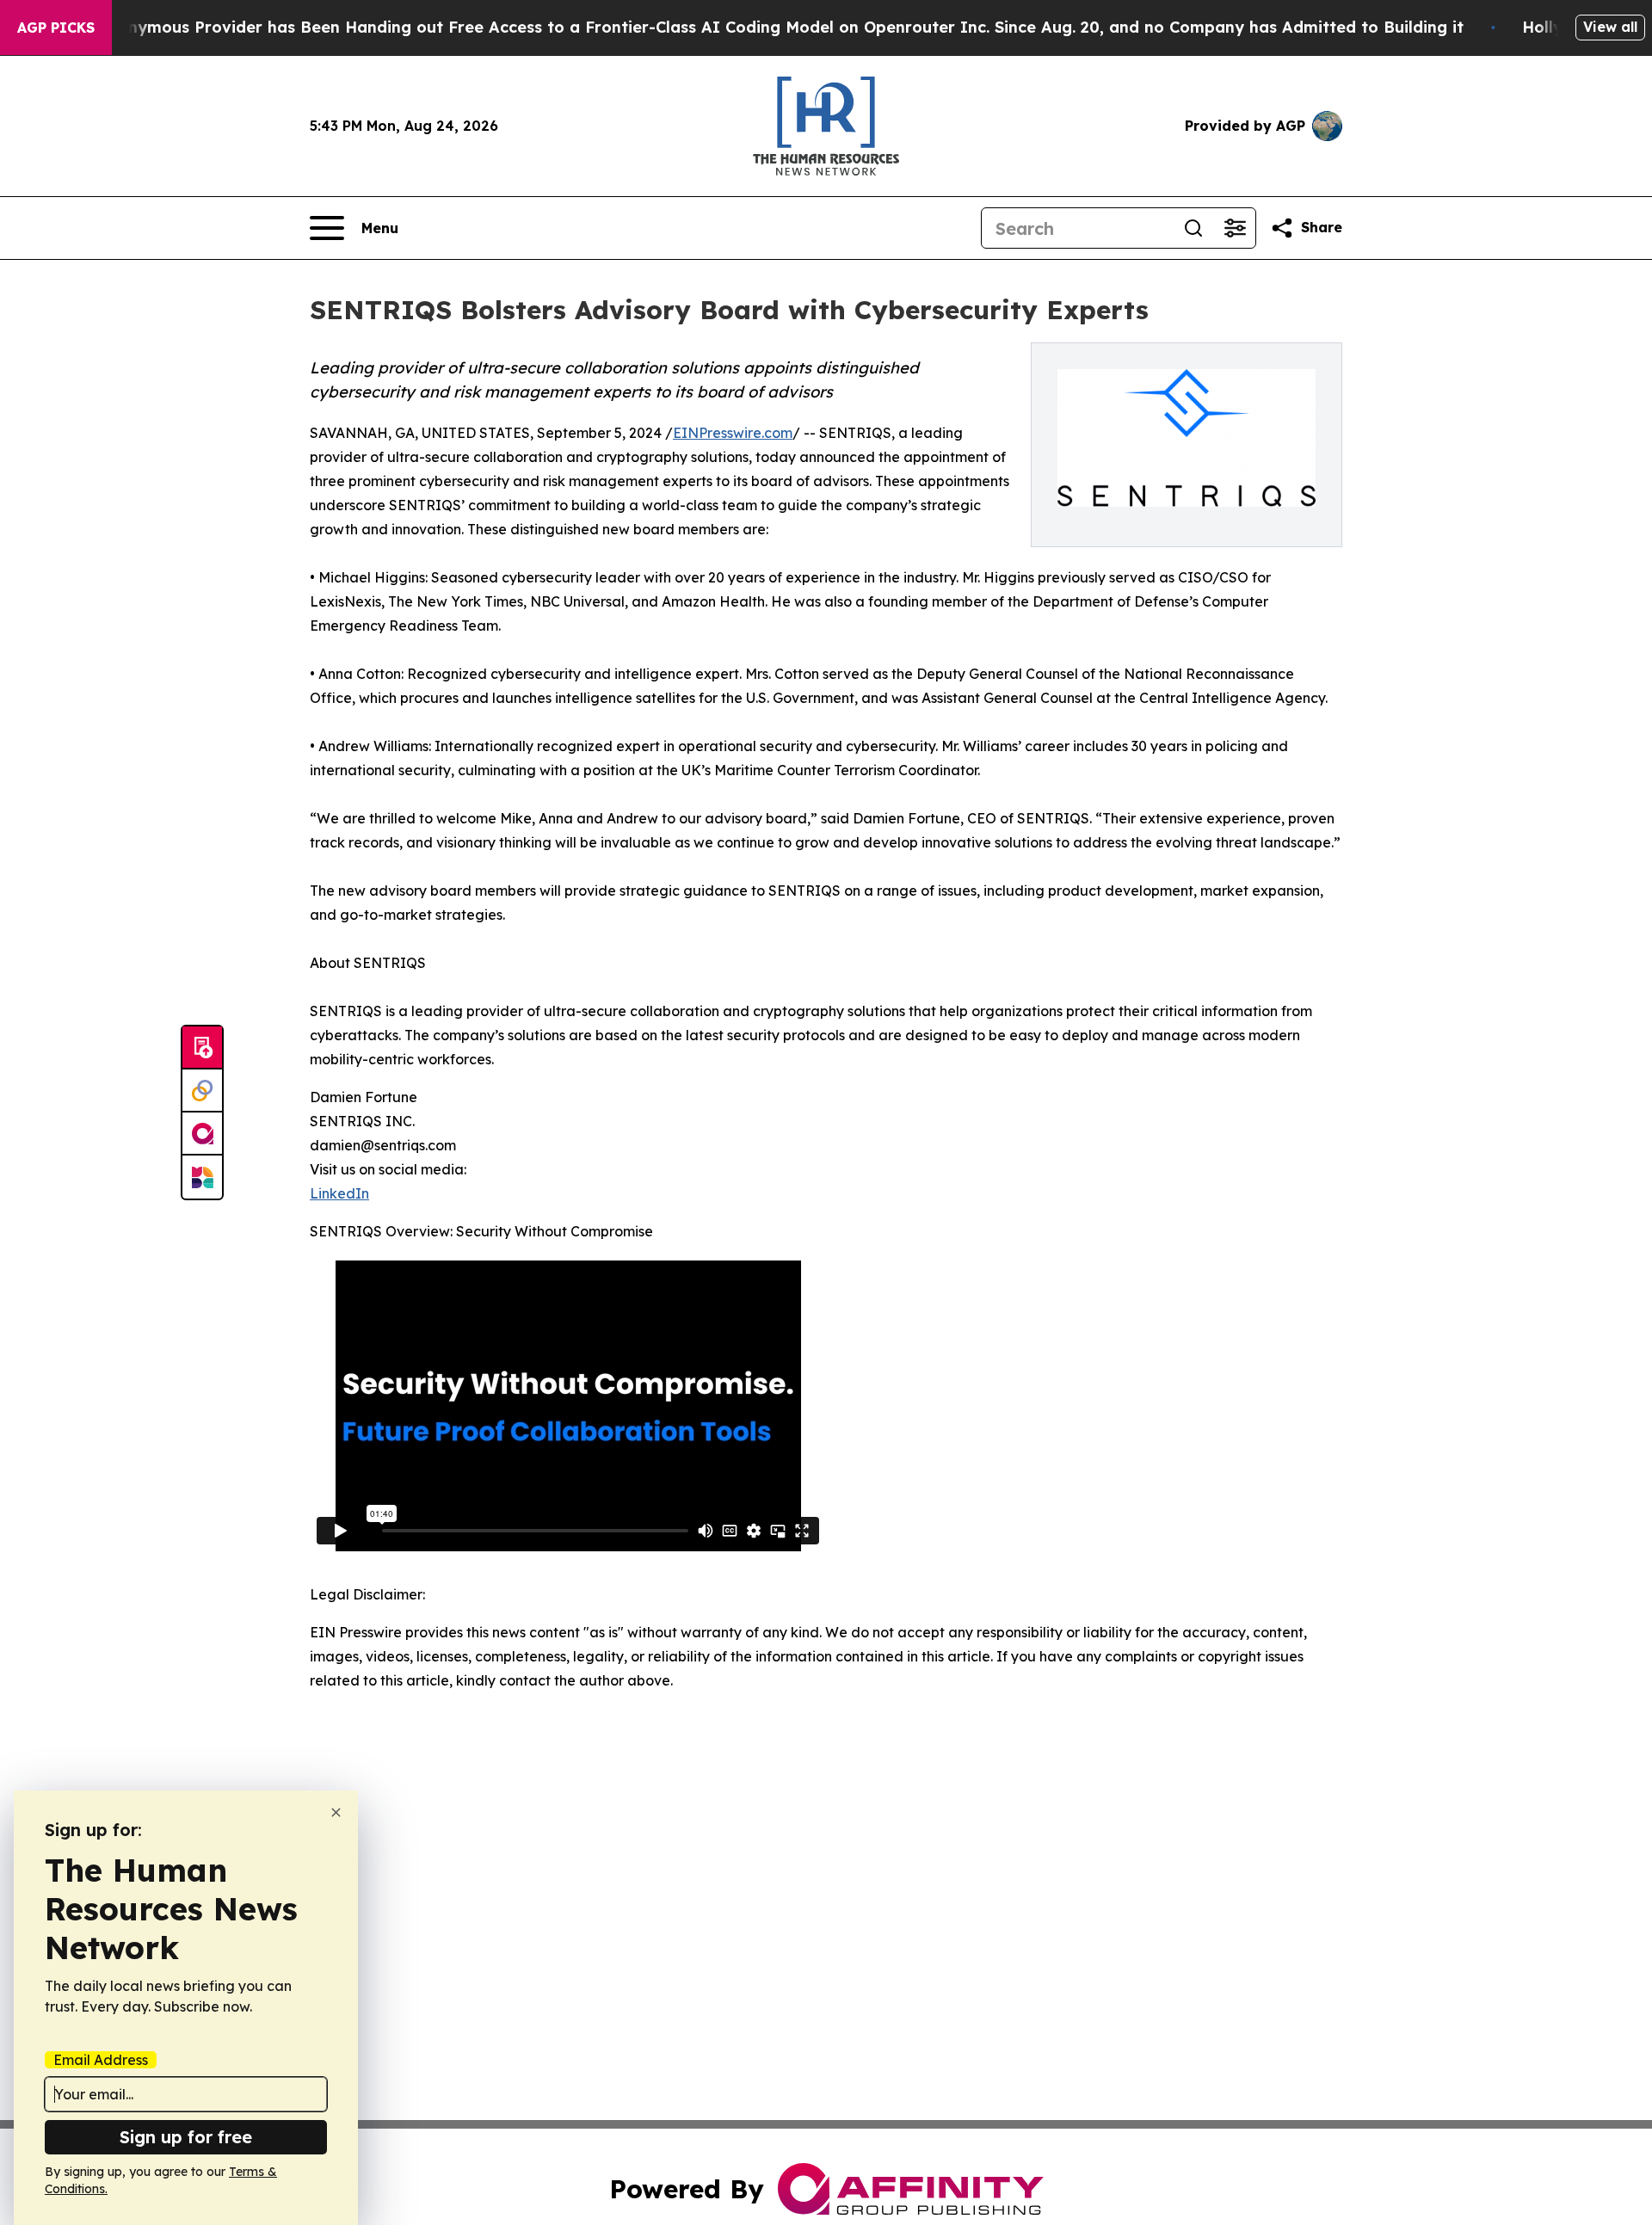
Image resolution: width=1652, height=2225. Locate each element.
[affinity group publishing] (202, 1134)
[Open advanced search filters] (1235, 228)
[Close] (336, 1812)
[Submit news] (202, 1048)
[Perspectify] (202, 1091)
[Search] (1193, 228)
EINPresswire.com (733, 433)
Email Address (101, 2060)
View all (1610, 27)
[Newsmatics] (202, 1177)
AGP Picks (56, 28)
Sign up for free (186, 2137)
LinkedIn (339, 1193)
